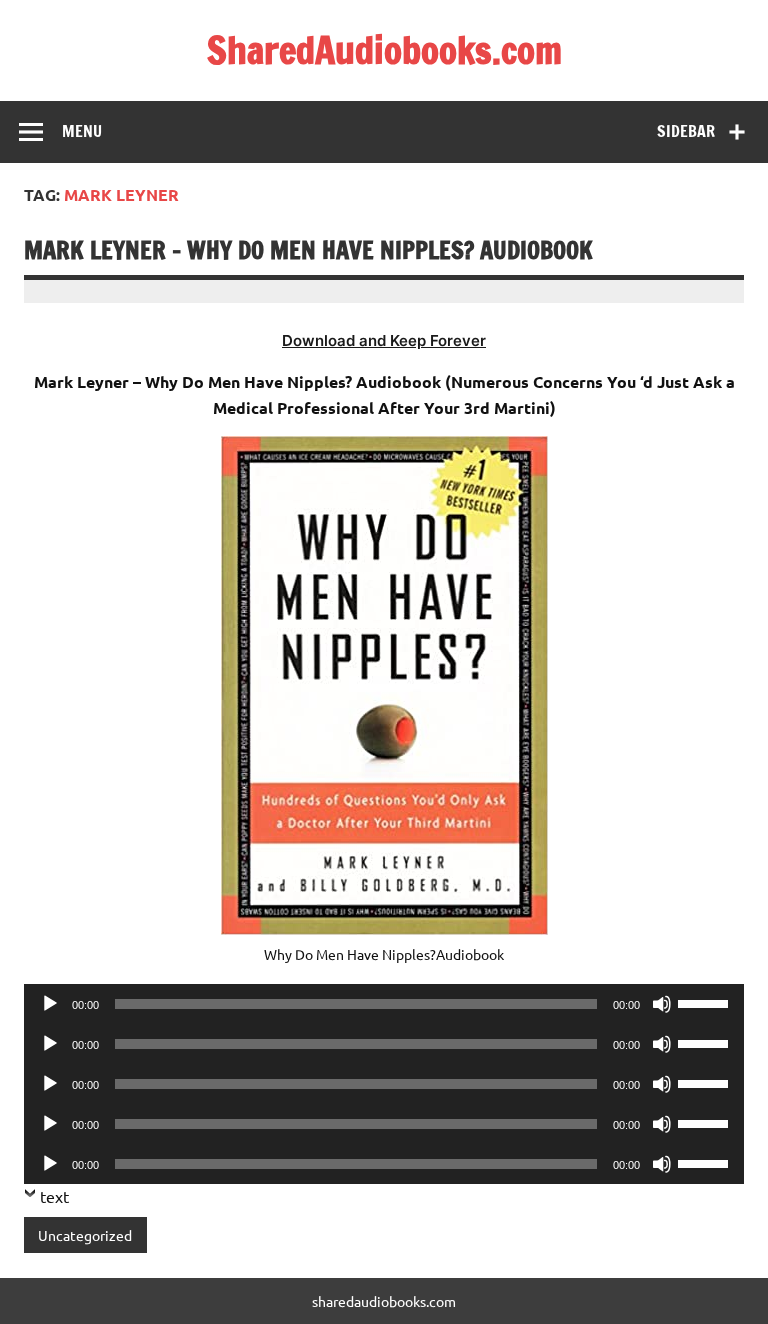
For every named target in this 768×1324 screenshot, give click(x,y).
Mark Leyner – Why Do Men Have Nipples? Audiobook (308, 250)
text (54, 1196)
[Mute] (662, 1004)
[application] (384, 1004)
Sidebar (686, 131)
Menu (82, 131)
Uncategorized (85, 1235)
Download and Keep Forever (384, 340)
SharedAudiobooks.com (384, 50)
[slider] (706, 1002)
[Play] (50, 1004)
